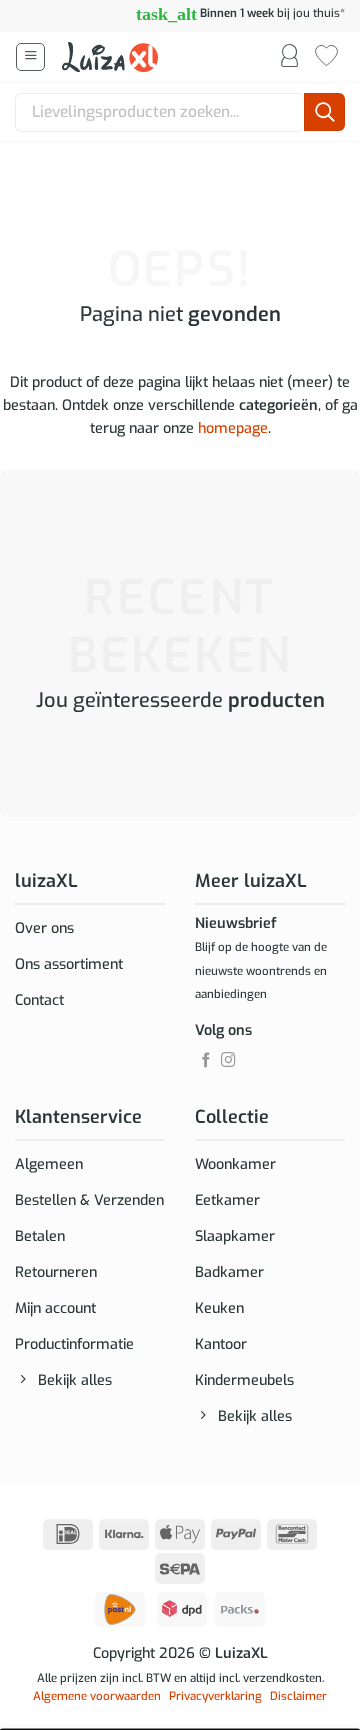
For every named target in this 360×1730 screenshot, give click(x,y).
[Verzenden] (324, 112)
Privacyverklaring (215, 1696)
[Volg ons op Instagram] (228, 1061)
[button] (30, 57)
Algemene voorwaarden (97, 1696)
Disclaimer (298, 1696)
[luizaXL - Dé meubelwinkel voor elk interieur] (112, 57)
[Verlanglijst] (326, 57)
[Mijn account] (289, 57)
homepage (233, 428)
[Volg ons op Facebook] (206, 1061)
